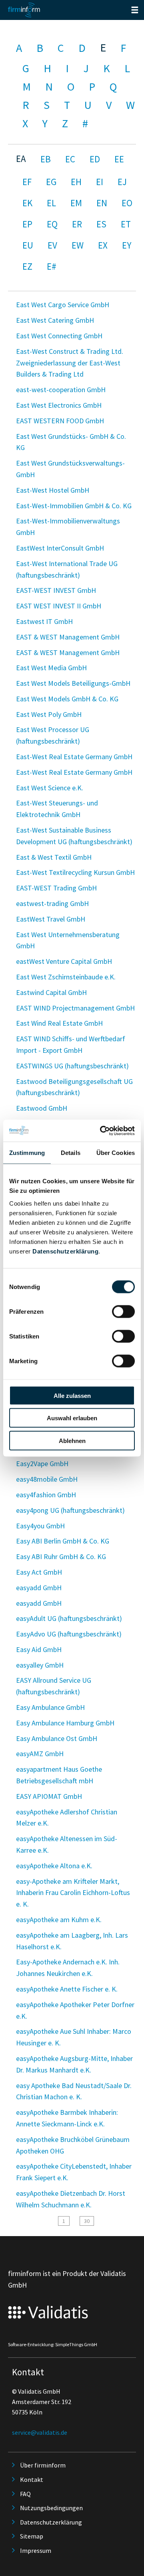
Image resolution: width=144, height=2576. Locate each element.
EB (46, 159)
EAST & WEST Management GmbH (68, 637)
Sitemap (32, 2536)
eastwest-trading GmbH (52, 903)
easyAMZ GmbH (40, 1754)
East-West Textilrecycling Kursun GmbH (75, 872)
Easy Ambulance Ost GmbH (57, 1738)
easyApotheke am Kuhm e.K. (59, 1920)
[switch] (123, 1311)
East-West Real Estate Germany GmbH (74, 757)
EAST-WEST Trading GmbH (56, 888)
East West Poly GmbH (49, 714)
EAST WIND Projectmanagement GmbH (75, 1008)
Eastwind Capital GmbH (51, 992)
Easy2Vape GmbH (42, 1464)
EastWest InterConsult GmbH (60, 548)
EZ (27, 266)
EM (76, 203)
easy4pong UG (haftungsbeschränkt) (70, 1510)
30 (87, 2221)
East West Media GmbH (51, 668)
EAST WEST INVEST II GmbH (59, 606)
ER (77, 224)
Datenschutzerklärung (65, 1251)
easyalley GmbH (40, 1665)
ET (126, 224)
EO (127, 203)
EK (27, 203)
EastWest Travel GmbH (51, 919)
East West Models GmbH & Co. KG (67, 699)
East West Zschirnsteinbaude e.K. (66, 977)
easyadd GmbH (39, 1588)
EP (27, 224)
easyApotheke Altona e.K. (54, 1866)
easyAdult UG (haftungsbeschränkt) (69, 1618)
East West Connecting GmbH (59, 336)
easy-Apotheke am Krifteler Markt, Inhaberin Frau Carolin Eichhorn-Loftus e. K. (73, 1893)
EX (103, 245)
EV (52, 245)
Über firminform (43, 2465)
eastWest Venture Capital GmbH (64, 961)
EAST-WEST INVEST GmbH (56, 590)
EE (119, 159)
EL (51, 203)
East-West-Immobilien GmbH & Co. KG (74, 506)
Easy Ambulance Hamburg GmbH (65, 1723)
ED (95, 159)
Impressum (36, 2550)
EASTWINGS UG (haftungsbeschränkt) (72, 1066)
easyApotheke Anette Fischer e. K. (67, 1989)
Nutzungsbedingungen (51, 2508)
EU (28, 245)
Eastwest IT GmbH (44, 621)
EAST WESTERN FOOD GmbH (60, 421)
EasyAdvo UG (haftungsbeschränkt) (69, 1634)
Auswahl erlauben (72, 1418)
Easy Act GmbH (39, 1572)
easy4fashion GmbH (46, 1495)
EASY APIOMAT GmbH (49, 1796)
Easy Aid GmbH (39, 1649)
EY (127, 245)
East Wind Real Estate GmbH (59, 1023)
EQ (52, 224)
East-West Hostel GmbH (53, 490)
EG (51, 182)
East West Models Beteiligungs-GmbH (73, 683)
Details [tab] (71, 1153)
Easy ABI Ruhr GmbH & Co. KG (61, 1556)
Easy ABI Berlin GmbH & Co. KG (63, 1541)
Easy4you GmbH (40, 1526)
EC (70, 159)
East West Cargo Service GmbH (63, 305)
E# (52, 266)
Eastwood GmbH (42, 1108)
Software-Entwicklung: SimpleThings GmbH (53, 2344)
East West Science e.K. (50, 788)
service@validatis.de (40, 2432)
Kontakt (32, 2479)
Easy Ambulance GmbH (50, 1707)
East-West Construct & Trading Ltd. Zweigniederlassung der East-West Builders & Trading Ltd (70, 363)
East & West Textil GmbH (54, 857)
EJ (122, 182)
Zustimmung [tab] (27, 1153)
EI (100, 182)
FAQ (25, 2494)
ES (101, 224)
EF (27, 182)
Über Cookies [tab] (116, 1153)
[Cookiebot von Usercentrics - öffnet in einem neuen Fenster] (102, 1131)
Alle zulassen (72, 1395)
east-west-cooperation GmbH (61, 390)
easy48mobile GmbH (47, 1479)
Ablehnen (72, 1440)
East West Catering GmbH (55, 320)
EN (102, 203)
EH (76, 182)
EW (78, 245)
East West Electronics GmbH (59, 405)
